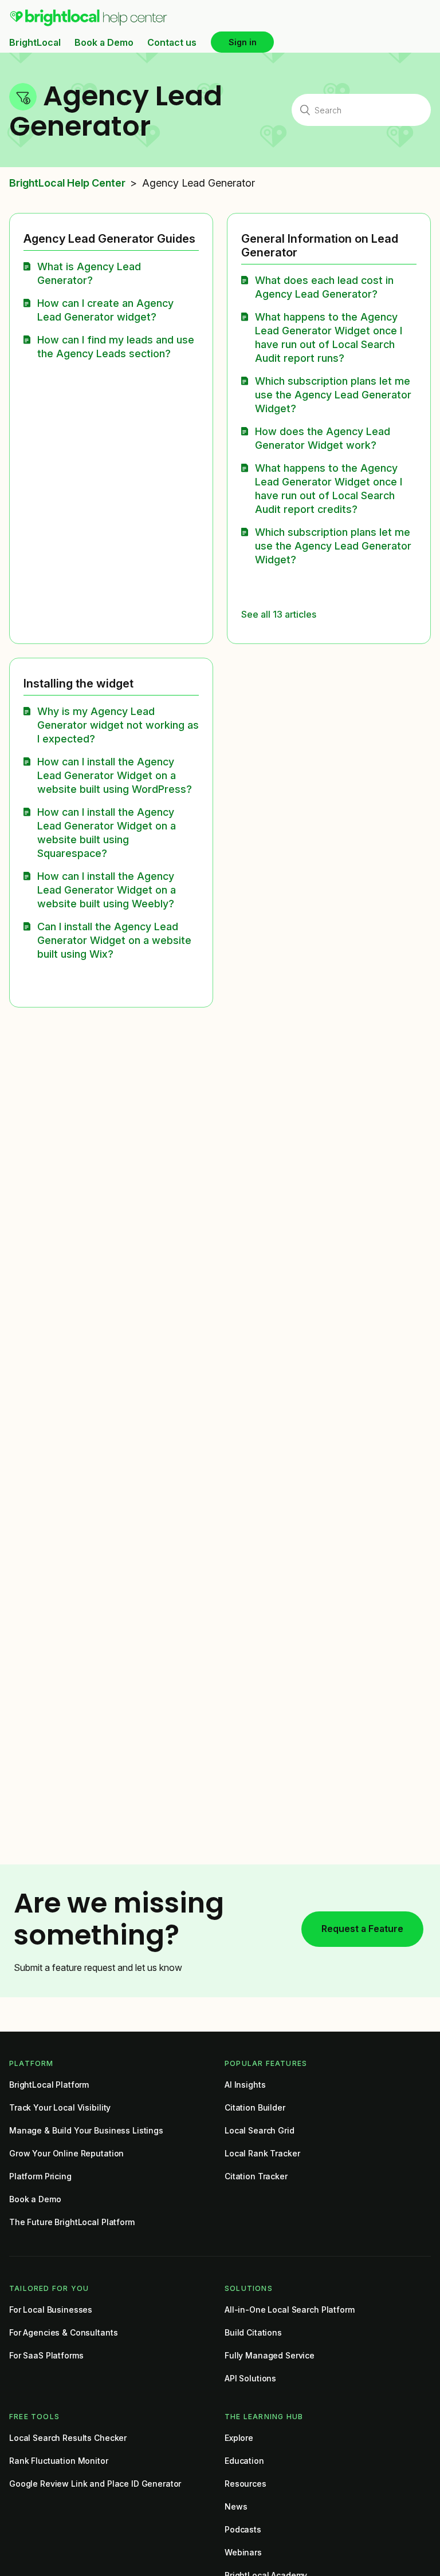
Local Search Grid (260, 2130)
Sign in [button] (243, 42)
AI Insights (245, 2085)
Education (244, 2461)
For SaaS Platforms (46, 2355)
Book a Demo (104, 42)
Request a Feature (362, 1929)
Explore (239, 2438)
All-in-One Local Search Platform (290, 2310)
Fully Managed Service (270, 2355)
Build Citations (253, 2332)
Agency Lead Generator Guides (109, 239)
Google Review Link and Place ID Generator (95, 2484)
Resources (245, 2484)
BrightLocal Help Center (67, 183)
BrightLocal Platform (49, 2085)
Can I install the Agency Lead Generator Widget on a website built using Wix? (114, 940)
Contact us (172, 42)
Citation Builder (255, 2107)
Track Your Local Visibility (60, 2107)
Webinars (243, 2552)
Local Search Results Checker (68, 2438)
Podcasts (243, 2529)
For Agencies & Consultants (63, 2332)
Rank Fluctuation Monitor (59, 2461)
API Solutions (250, 2378)
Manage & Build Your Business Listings (86, 2130)
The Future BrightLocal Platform (72, 2222)
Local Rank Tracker (262, 2153)
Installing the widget (78, 683)
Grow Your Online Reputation (66, 2153)
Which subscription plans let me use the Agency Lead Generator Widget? (333, 395)
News (236, 2506)
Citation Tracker (256, 2176)
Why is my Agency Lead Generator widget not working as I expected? (118, 725)
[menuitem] (89, 23)
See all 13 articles (279, 614)
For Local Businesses (51, 2310)
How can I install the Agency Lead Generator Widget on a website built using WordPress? (115, 775)
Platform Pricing (40, 2176)
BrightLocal (35, 42)
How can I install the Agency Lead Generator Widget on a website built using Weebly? (107, 890)
